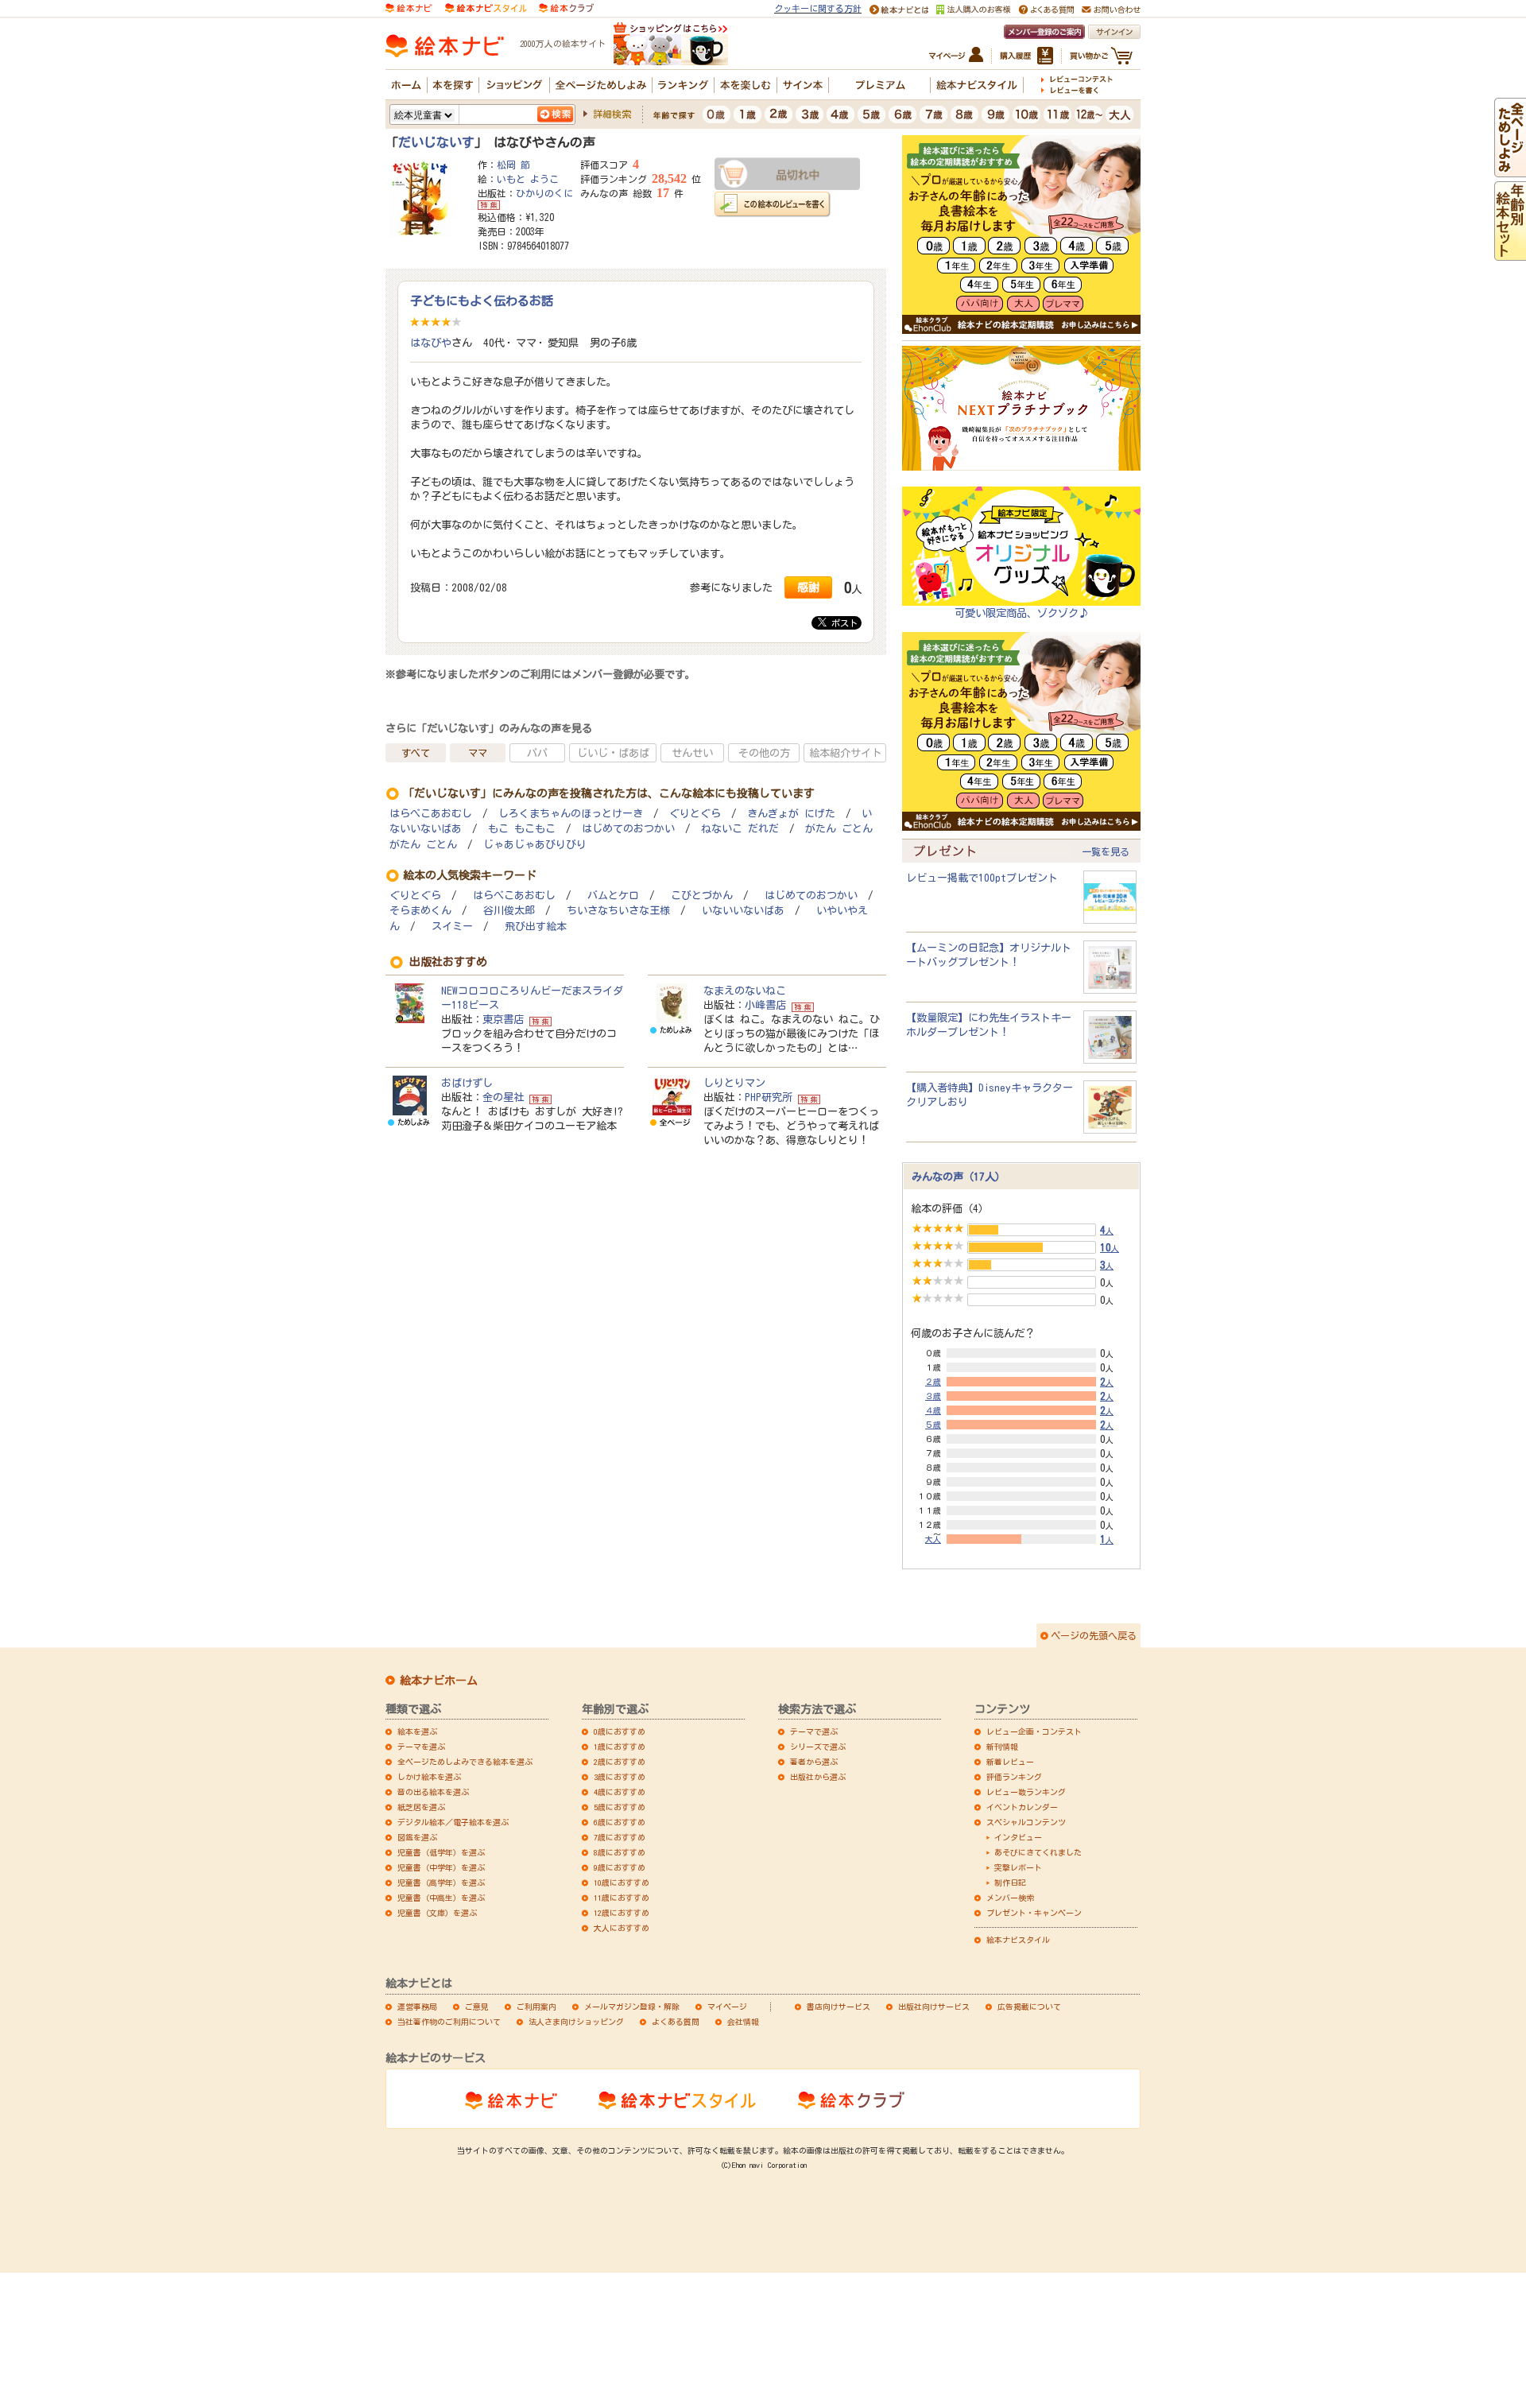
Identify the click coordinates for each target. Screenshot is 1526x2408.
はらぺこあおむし (431, 814)
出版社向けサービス (934, 2007)
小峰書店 (765, 1005)
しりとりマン (734, 1083)
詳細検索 (612, 114)
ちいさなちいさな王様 (618, 911)
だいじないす (436, 142)
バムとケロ (613, 896)
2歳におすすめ (620, 1762)
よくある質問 (676, 2022)
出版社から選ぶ (818, 1777)
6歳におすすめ (620, 1822)
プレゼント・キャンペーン (1034, 1913)
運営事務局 (417, 2007)
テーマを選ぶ (421, 1747)
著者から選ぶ (814, 1762)
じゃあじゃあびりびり (535, 845)
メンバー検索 (1010, 1898)
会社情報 (743, 2022)
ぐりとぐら (695, 814)
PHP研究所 (769, 1097)
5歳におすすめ (620, 1807)
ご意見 (477, 2007)
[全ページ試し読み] (1510, 170)
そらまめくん (420, 911)
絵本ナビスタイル (1018, 1940)
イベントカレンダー (1022, 1807)
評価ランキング (1014, 1777)
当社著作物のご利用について (449, 2022)
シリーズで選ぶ (818, 1747)
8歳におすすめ (620, 1852)
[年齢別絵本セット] (1510, 254)
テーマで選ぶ (814, 1731)
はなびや (431, 343)
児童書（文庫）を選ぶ (437, 1913)
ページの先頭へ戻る (1094, 1635)
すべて (416, 753)
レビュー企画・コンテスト (1034, 1731)
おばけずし (467, 1083)
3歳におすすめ (620, 1777)
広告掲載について (1029, 2007)
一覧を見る (1106, 851)
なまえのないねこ (745, 991)
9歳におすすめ (620, 1867)
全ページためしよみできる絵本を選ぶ (465, 1762)
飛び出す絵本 (536, 927)
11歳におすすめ (622, 1898)
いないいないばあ (743, 911)
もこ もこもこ (522, 829)
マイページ (727, 2007)
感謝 (808, 587)
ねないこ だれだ (740, 829)
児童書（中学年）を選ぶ (441, 1867)
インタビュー (1018, 1837)
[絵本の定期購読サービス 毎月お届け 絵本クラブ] (566, 7)
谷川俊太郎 (509, 911)
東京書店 (503, 1019)
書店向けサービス (839, 2007)
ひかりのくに (544, 193)
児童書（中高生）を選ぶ (441, 1898)
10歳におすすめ (622, 1883)
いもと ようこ (528, 179)
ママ (478, 753)
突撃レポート (1018, 1867)
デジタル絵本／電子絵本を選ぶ (453, 1822)
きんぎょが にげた (791, 814)
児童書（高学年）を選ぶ (441, 1883)
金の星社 (503, 1097)
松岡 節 (513, 165)
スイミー (452, 927)
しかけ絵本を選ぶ (429, 1777)
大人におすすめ (622, 1928)
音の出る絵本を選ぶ (433, 1792)
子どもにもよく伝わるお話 (482, 301)
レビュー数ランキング (1026, 1792)
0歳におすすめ (620, 1731)
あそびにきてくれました (1038, 1852)
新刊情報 (1002, 1747)
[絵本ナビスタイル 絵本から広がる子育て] (486, 7)
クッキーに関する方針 (818, 8)
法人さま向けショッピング (576, 2022)
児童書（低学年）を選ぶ (441, 1852)
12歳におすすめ (622, 1913)
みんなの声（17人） (959, 1177)
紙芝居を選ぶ (421, 1807)
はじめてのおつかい (628, 829)
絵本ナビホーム (439, 1681)
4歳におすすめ (620, 1792)
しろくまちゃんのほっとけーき (571, 814)
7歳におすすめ (620, 1837)
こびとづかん (702, 896)
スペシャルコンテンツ (1026, 1822)
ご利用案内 (536, 2007)
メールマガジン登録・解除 (632, 2007)
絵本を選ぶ (417, 1731)
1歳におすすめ (620, 1747)
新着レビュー (1010, 1762)
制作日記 (1010, 1883)
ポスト (842, 623)
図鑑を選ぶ (417, 1837)
